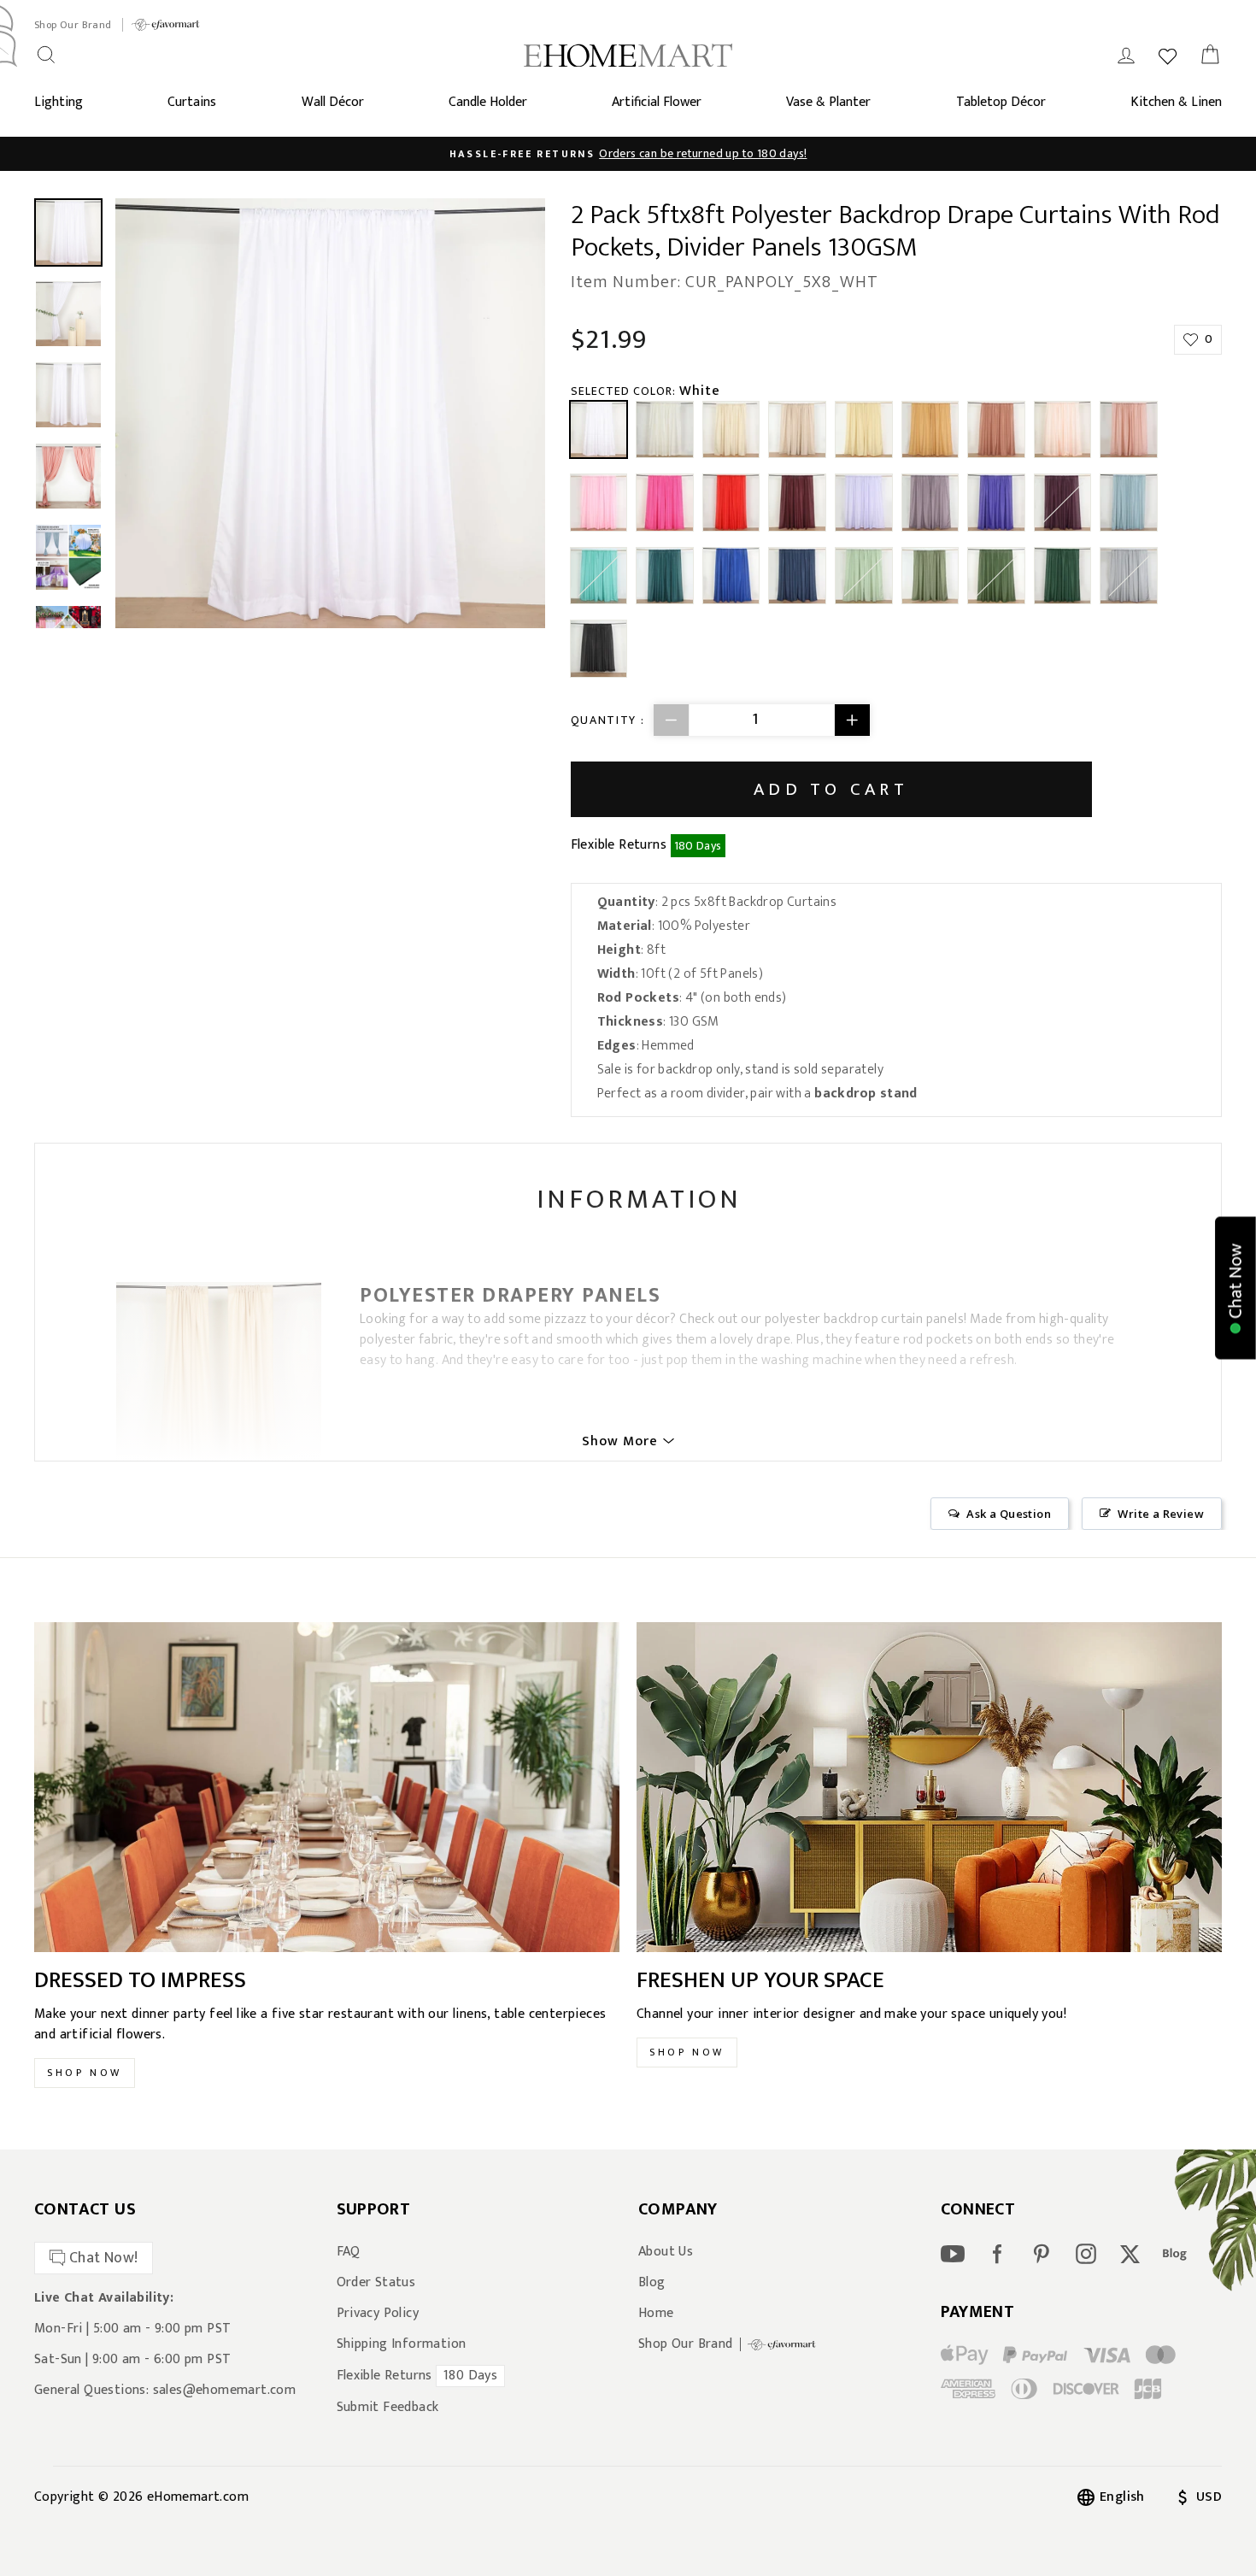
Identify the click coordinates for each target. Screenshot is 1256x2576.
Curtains (192, 102)
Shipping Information (402, 2344)
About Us (666, 2252)
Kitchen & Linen (1176, 102)
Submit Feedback (388, 2408)
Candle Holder (488, 102)
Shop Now (85, 2073)
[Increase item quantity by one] (852, 720)
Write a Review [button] (1161, 1514)
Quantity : (608, 720)
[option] (628, 154)
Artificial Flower (657, 102)
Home (656, 2314)
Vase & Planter (828, 102)
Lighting (59, 102)
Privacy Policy (378, 2314)
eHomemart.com (198, 2497)
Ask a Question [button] (1009, 1514)
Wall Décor (333, 102)
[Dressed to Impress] (327, 1787)
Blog (652, 2283)
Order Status (376, 2283)
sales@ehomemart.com (225, 2390)
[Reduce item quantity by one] (672, 720)
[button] (1235, 1288)
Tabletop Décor (1001, 102)
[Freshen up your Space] (929, 1787)
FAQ (349, 2252)
